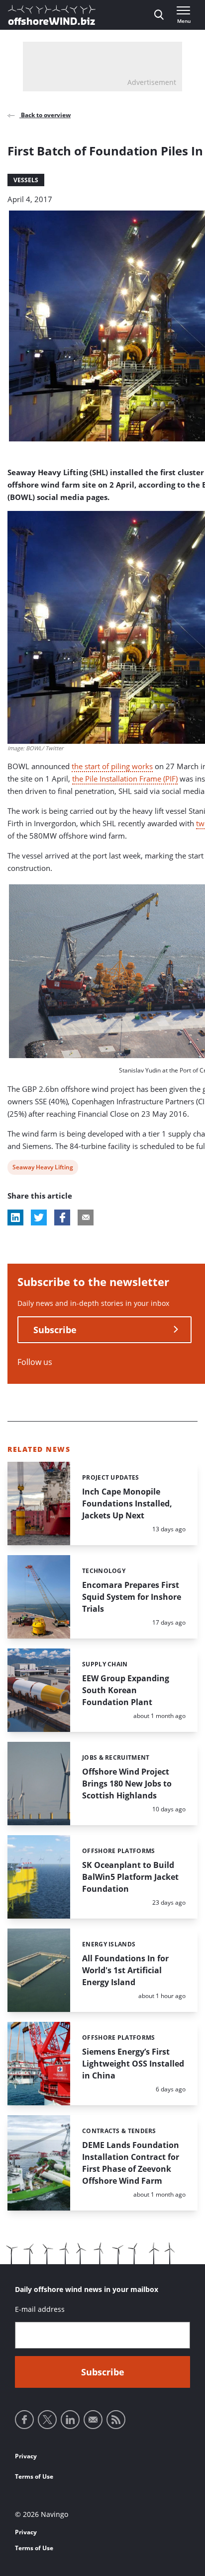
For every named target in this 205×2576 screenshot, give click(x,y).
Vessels (26, 180)
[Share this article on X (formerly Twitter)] (39, 1217)
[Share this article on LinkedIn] (15, 1217)
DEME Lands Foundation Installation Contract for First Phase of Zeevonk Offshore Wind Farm (131, 2163)
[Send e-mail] (93, 2420)
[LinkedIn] (70, 2420)
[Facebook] (24, 2420)
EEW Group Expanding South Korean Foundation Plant (126, 1690)
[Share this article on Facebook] (62, 1217)
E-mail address (40, 2309)
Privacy (26, 2456)
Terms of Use (34, 2476)
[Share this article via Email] (86, 1217)
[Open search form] (159, 15)
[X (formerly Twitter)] (47, 2420)
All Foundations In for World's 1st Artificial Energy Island (125, 1970)
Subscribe (55, 1330)
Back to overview (45, 115)
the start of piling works (112, 766)
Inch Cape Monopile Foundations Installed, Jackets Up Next (127, 1503)
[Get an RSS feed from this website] (116, 2420)
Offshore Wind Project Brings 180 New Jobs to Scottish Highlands (127, 1784)
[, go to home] (52, 15)
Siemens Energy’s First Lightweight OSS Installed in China (133, 2064)
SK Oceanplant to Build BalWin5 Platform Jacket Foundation (130, 1877)
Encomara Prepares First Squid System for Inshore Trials (132, 1597)
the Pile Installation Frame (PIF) (125, 779)
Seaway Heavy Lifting (43, 1169)
